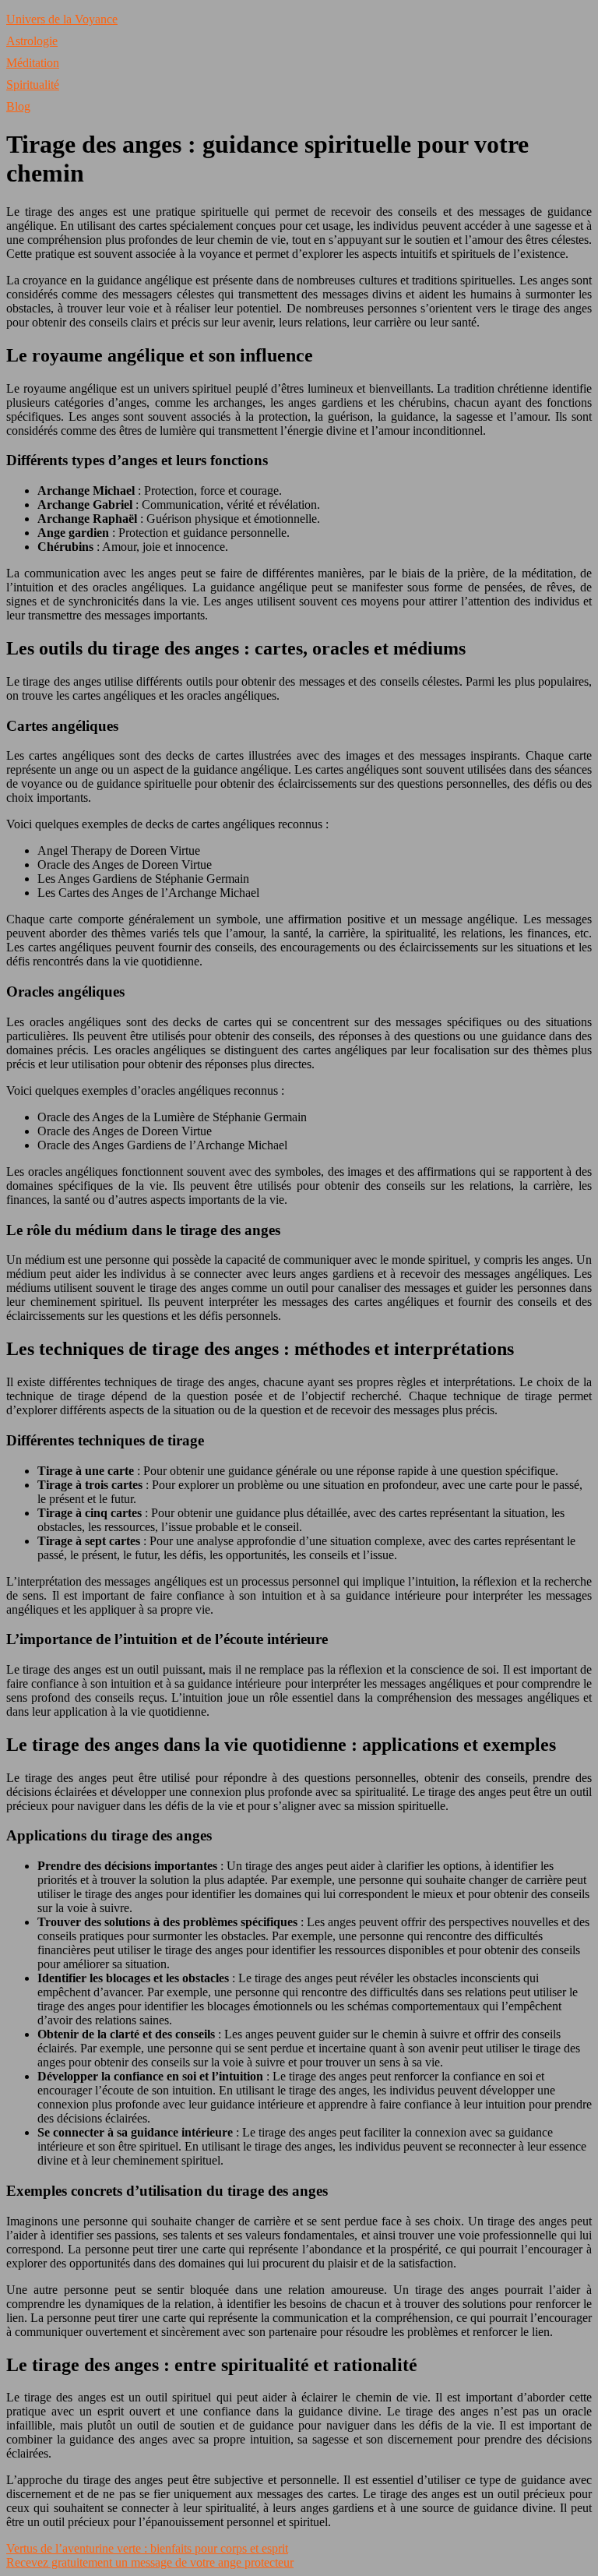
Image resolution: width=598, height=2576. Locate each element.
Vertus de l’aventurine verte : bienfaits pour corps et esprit (147, 2548)
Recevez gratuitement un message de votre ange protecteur (150, 2562)
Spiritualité (33, 85)
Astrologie (32, 41)
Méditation (33, 63)
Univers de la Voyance (62, 19)
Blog (18, 106)
